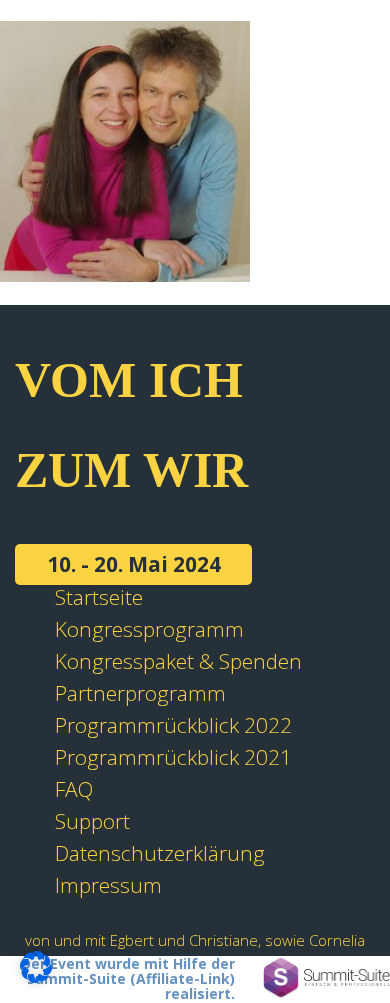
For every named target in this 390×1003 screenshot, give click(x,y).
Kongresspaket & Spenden (178, 661)
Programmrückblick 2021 (173, 757)
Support (92, 821)
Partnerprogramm (140, 693)
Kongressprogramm (149, 629)
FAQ (74, 789)
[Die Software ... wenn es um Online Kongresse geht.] (326, 978)
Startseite (99, 597)
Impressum (108, 885)
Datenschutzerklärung (160, 853)
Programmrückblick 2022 (173, 725)
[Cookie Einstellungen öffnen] (36, 975)
